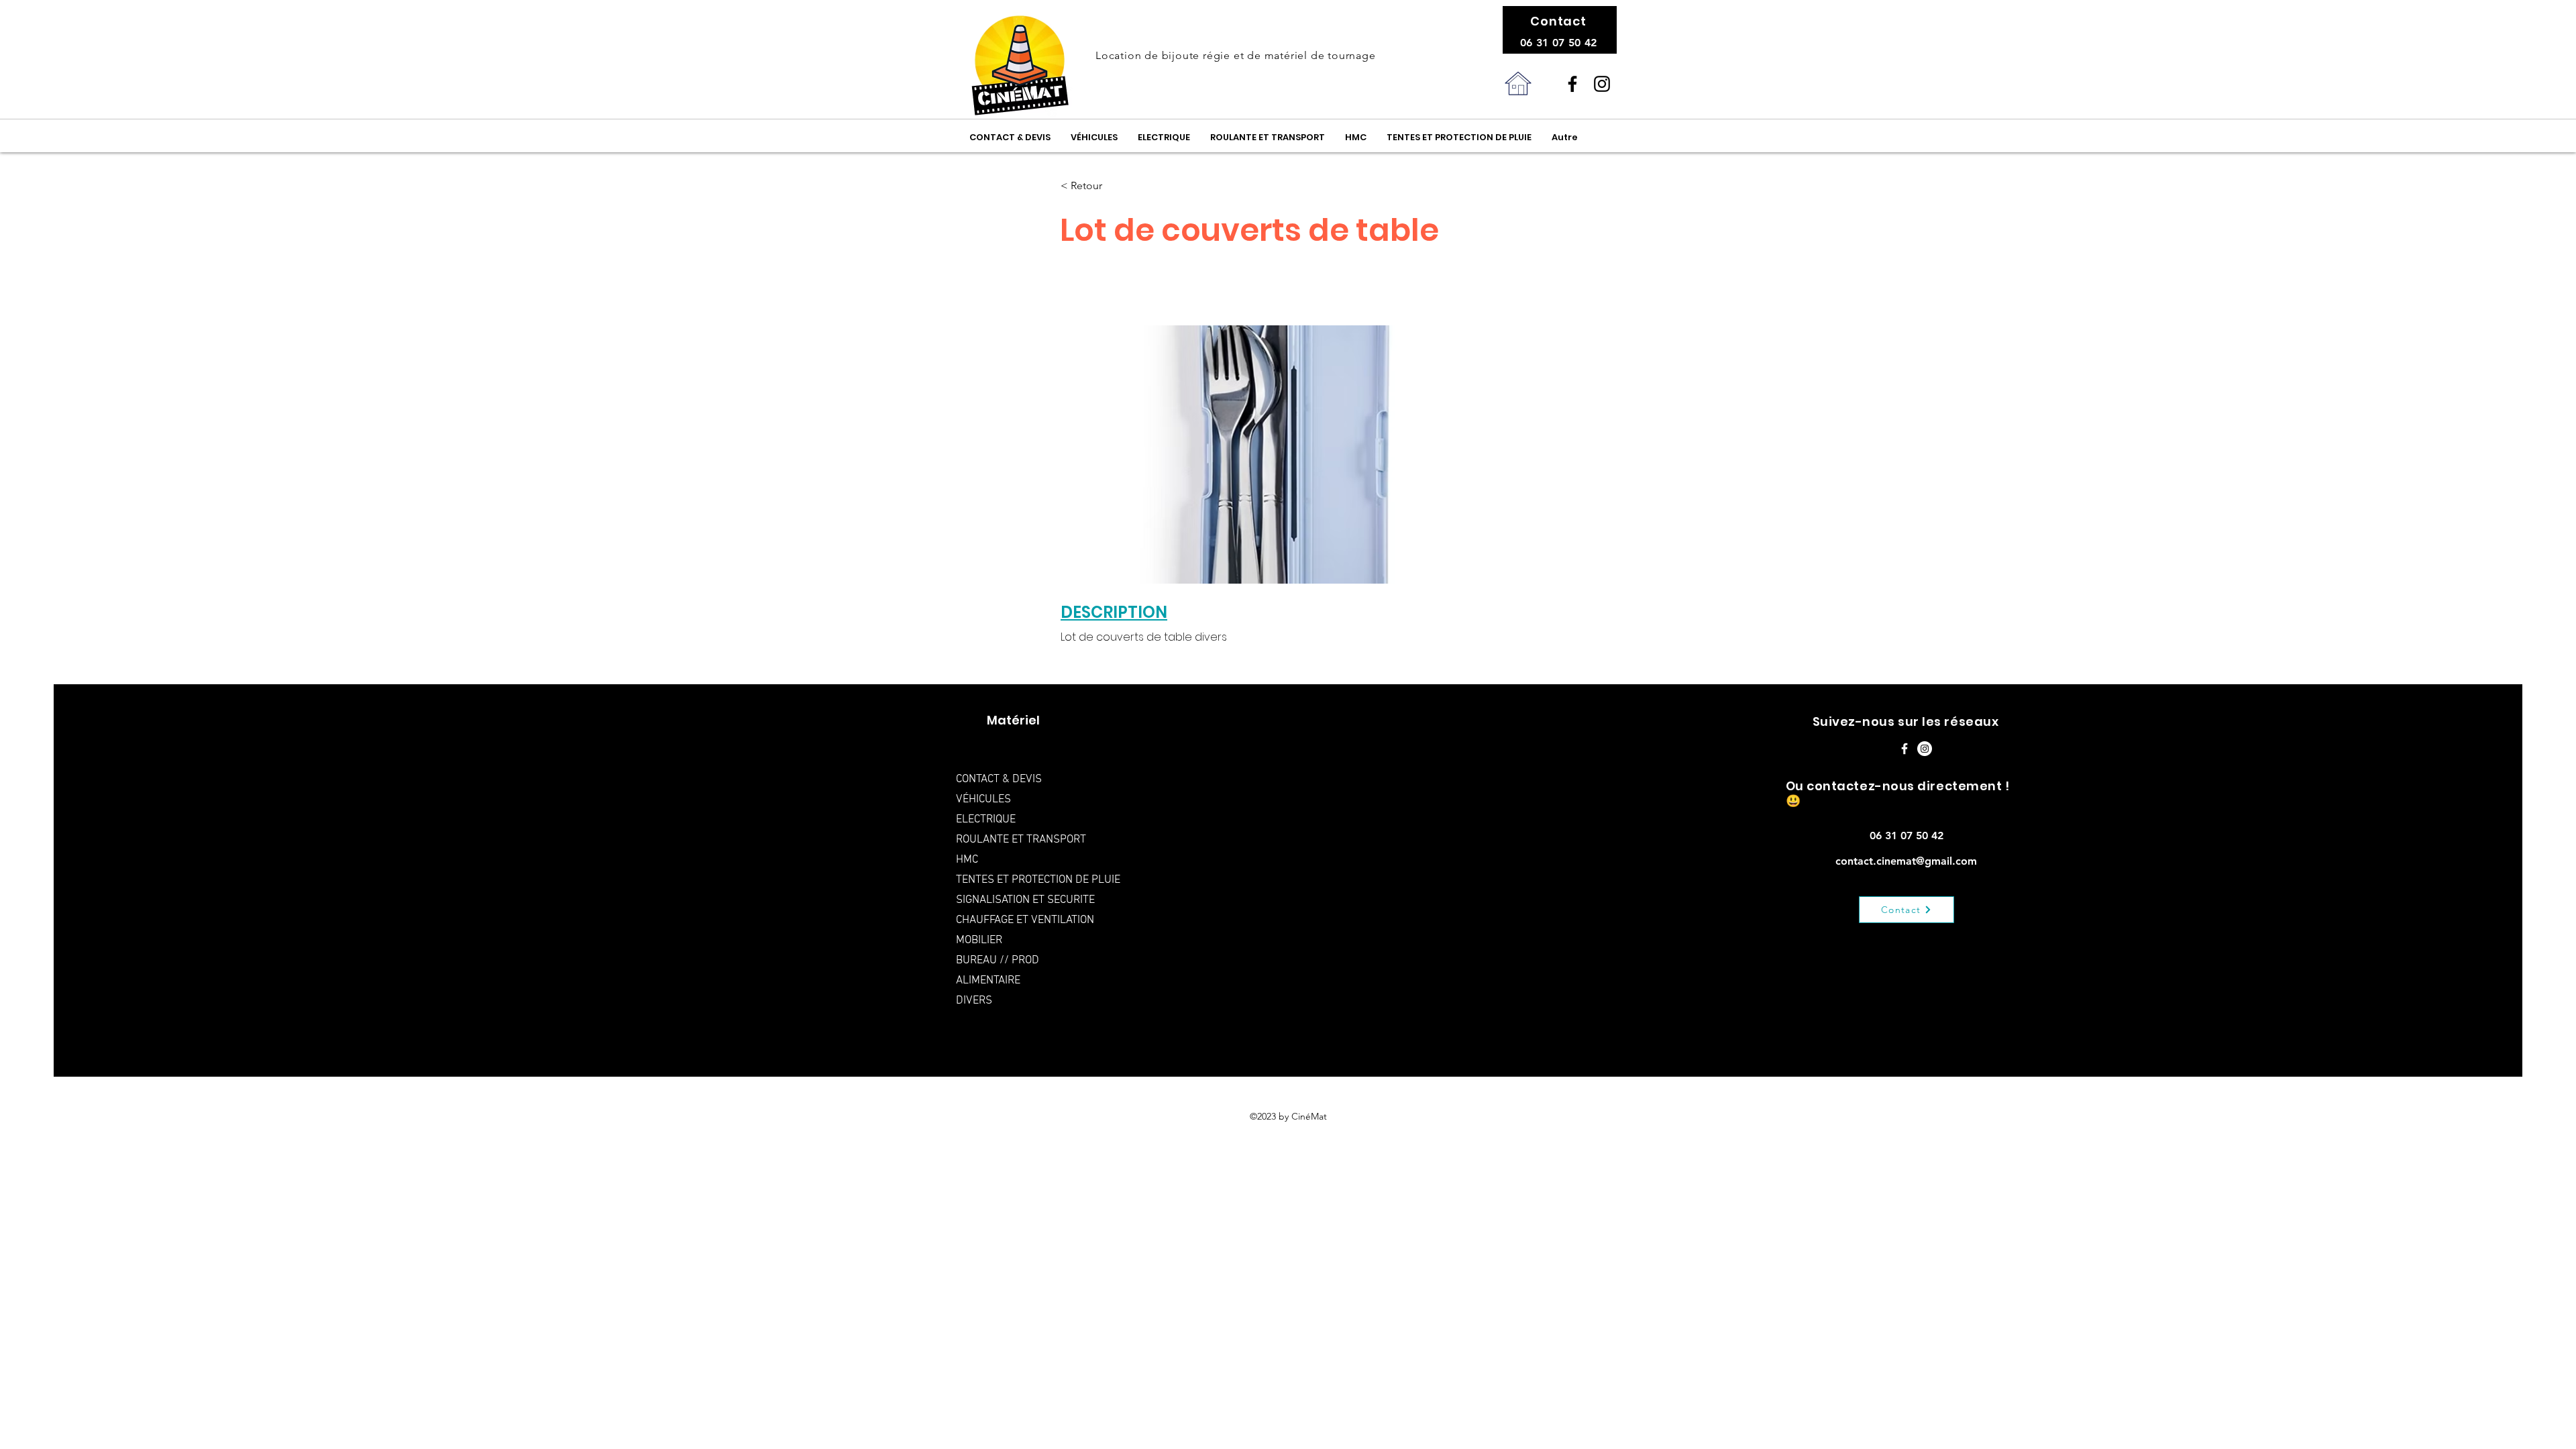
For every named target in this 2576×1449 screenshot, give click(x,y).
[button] (1105, 186)
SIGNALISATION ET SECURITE (1025, 900)
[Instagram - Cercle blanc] (1925, 749)
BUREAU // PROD (998, 961)
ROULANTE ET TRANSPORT (1021, 840)
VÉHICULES (983, 800)
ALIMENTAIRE (988, 981)
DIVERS (974, 1001)
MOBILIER (979, 941)
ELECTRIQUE (986, 820)
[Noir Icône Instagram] (1602, 84)
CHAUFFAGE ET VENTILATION (1025, 920)
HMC (967, 860)
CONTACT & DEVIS (999, 780)
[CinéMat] (1572, 84)
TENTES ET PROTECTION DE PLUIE (1035, 880)
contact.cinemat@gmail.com (1906, 861)
